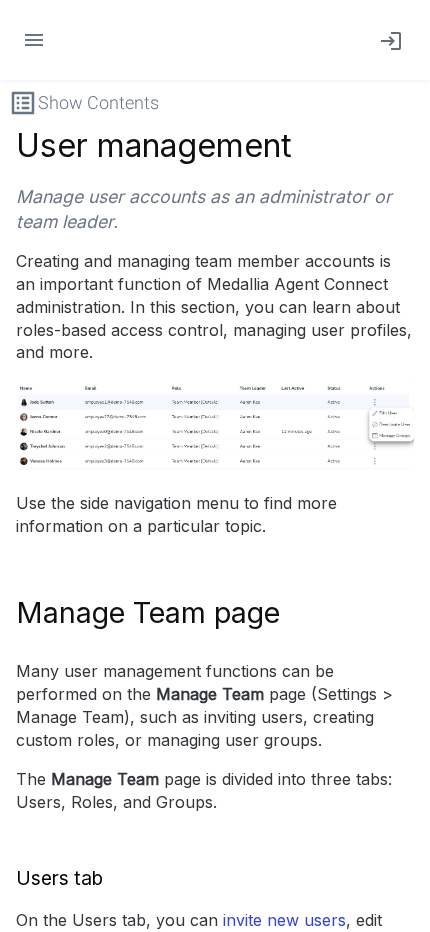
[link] (387, 40)
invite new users (284, 920)
